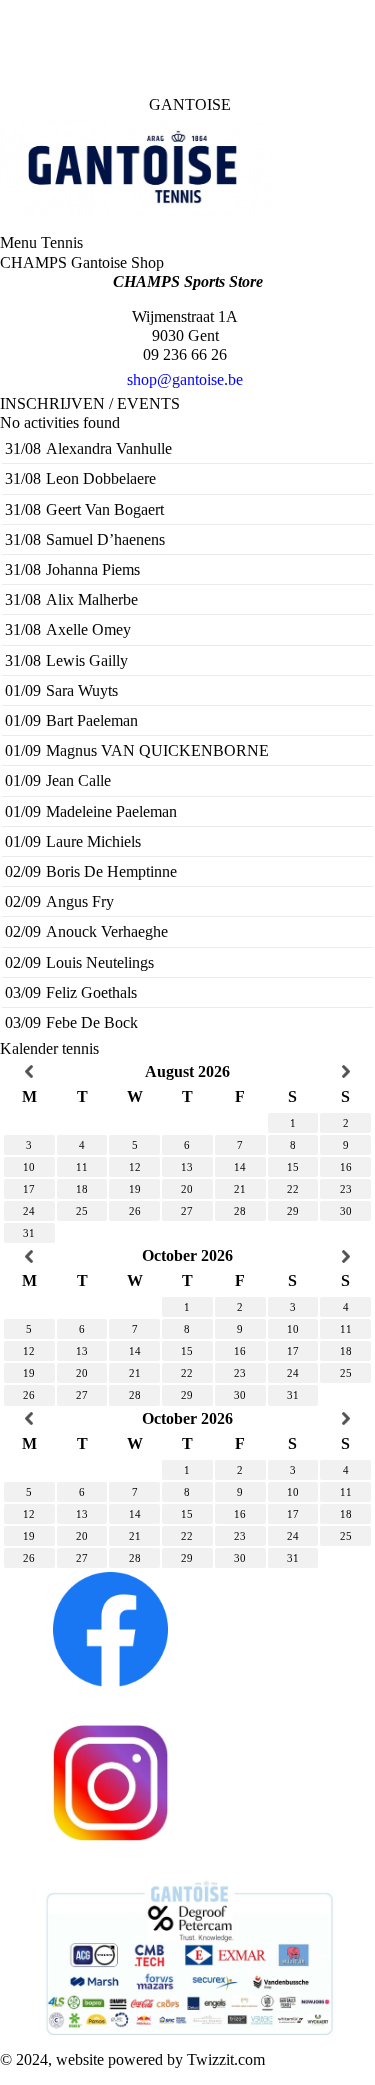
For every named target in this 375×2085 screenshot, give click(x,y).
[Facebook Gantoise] (108, 1626)
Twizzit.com (226, 2059)
